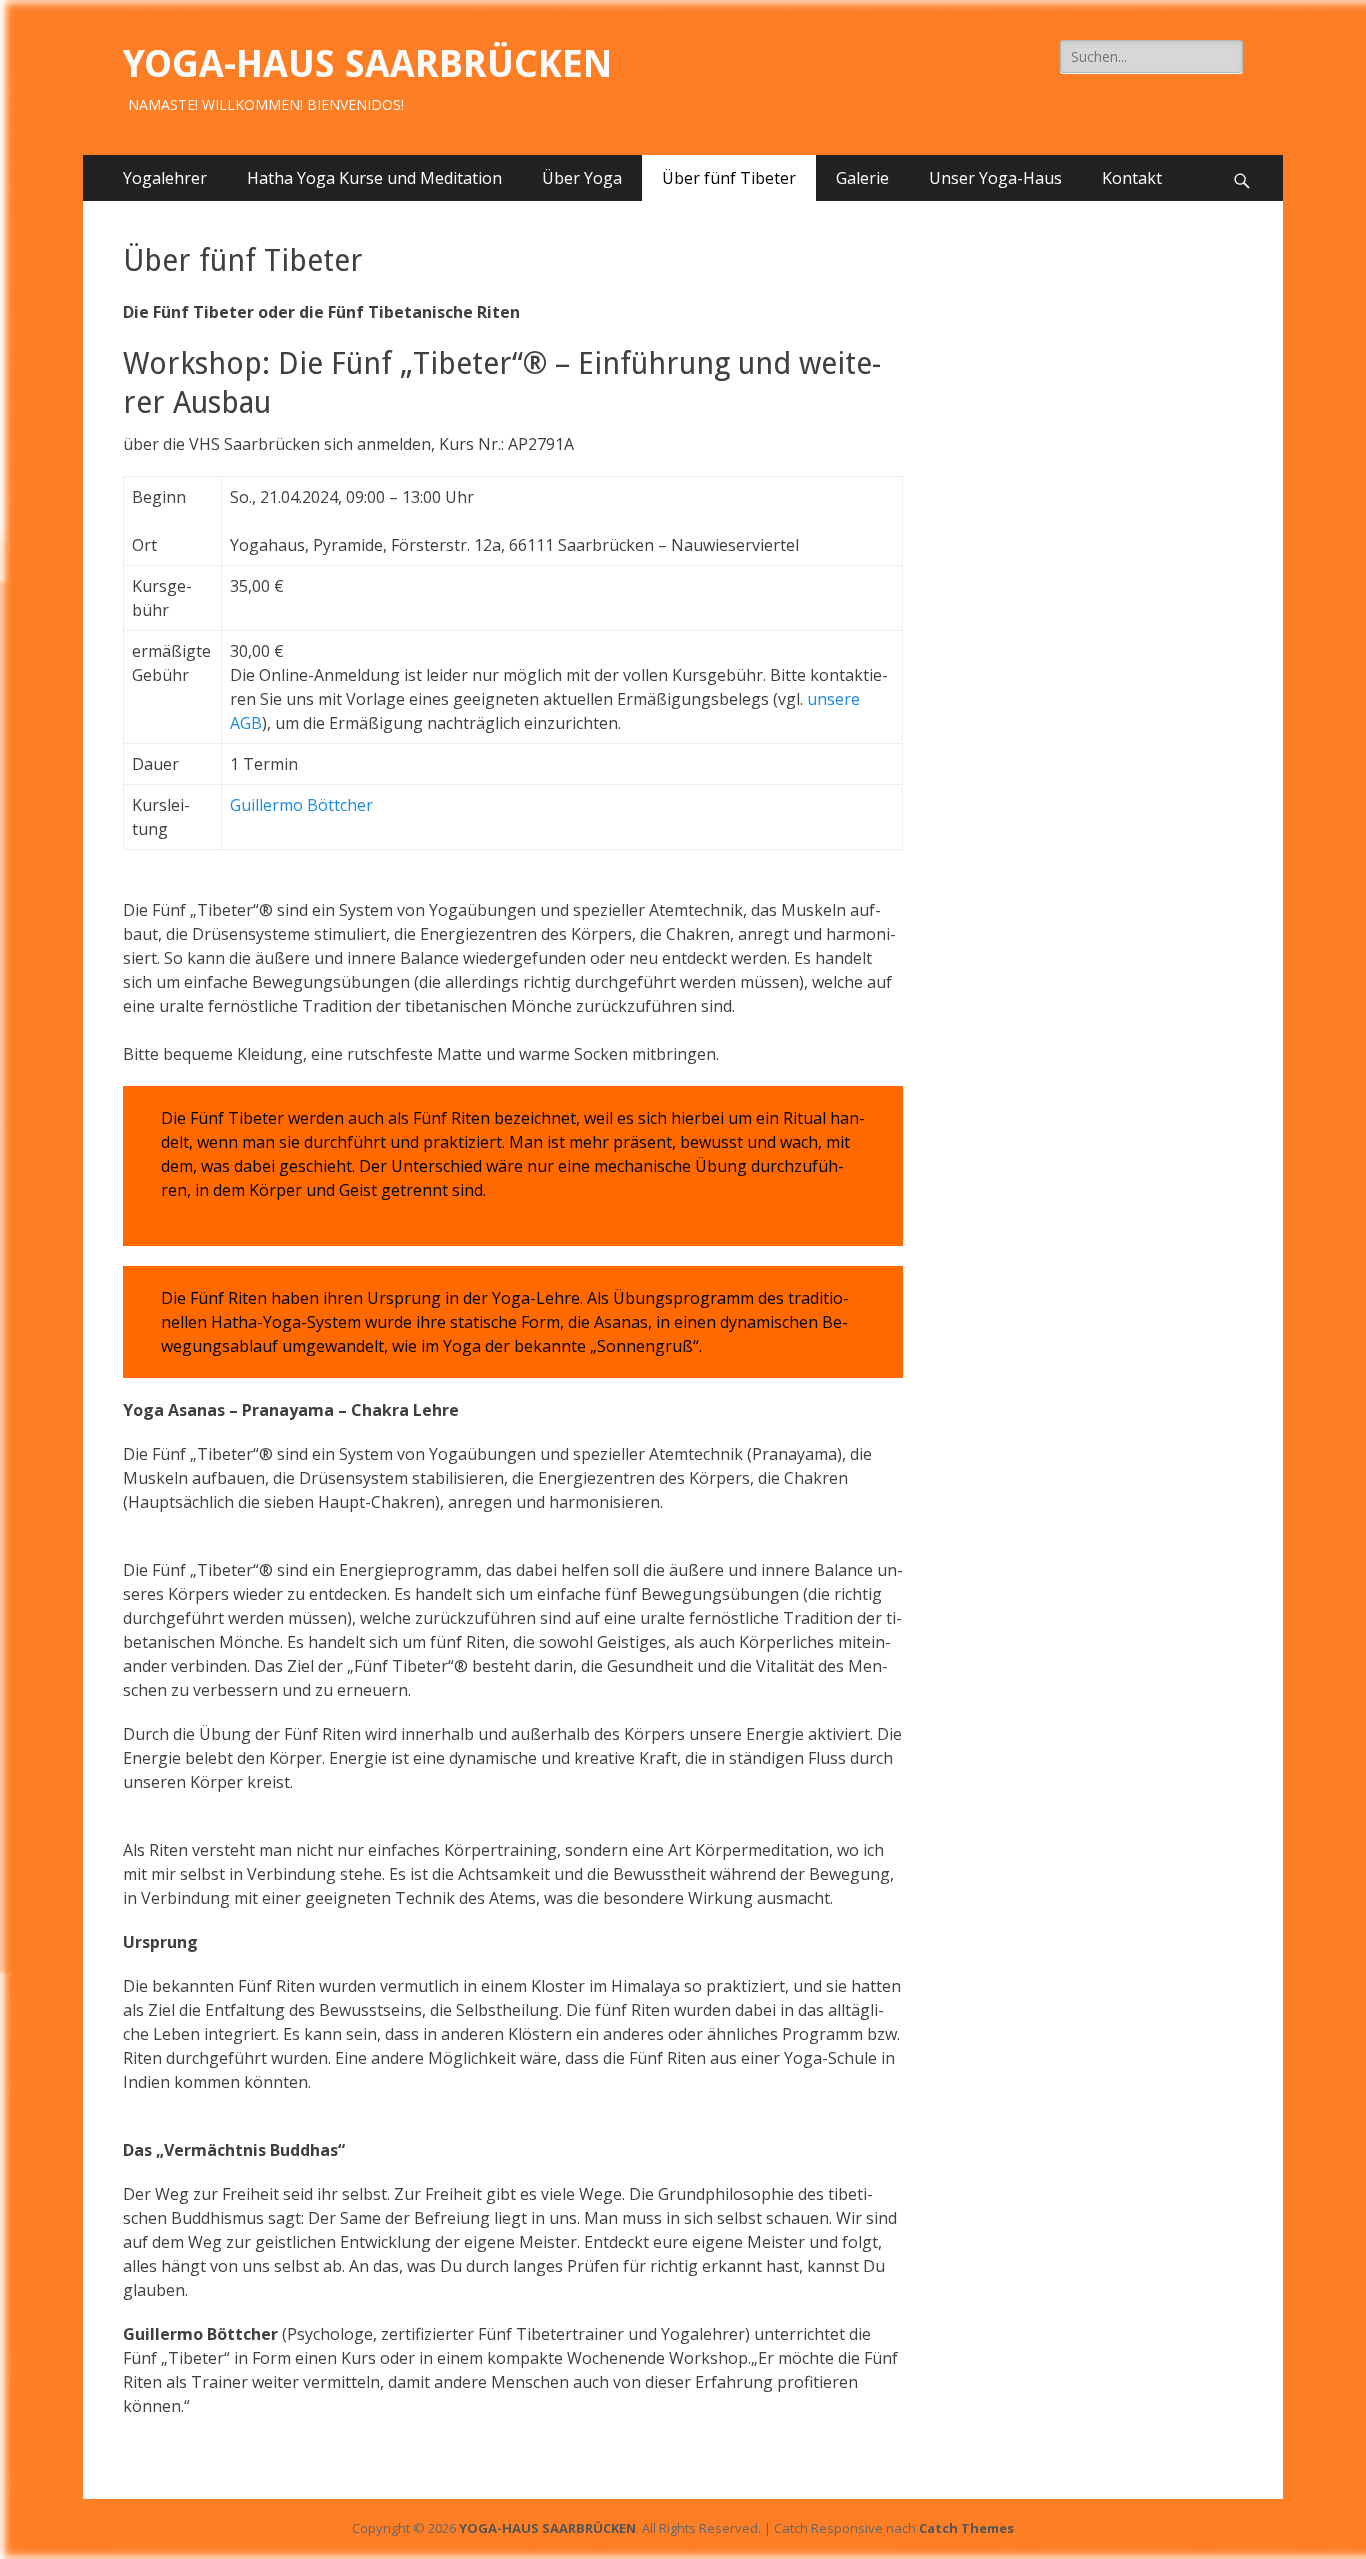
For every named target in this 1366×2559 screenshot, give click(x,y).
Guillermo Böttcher (301, 805)
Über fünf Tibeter (729, 178)
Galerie (862, 178)
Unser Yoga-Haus (995, 178)
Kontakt (1132, 178)
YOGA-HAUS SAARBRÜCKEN (367, 64)
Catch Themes (966, 2528)
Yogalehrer (165, 178)
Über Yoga (582, 178)
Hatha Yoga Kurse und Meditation (374, 178)
